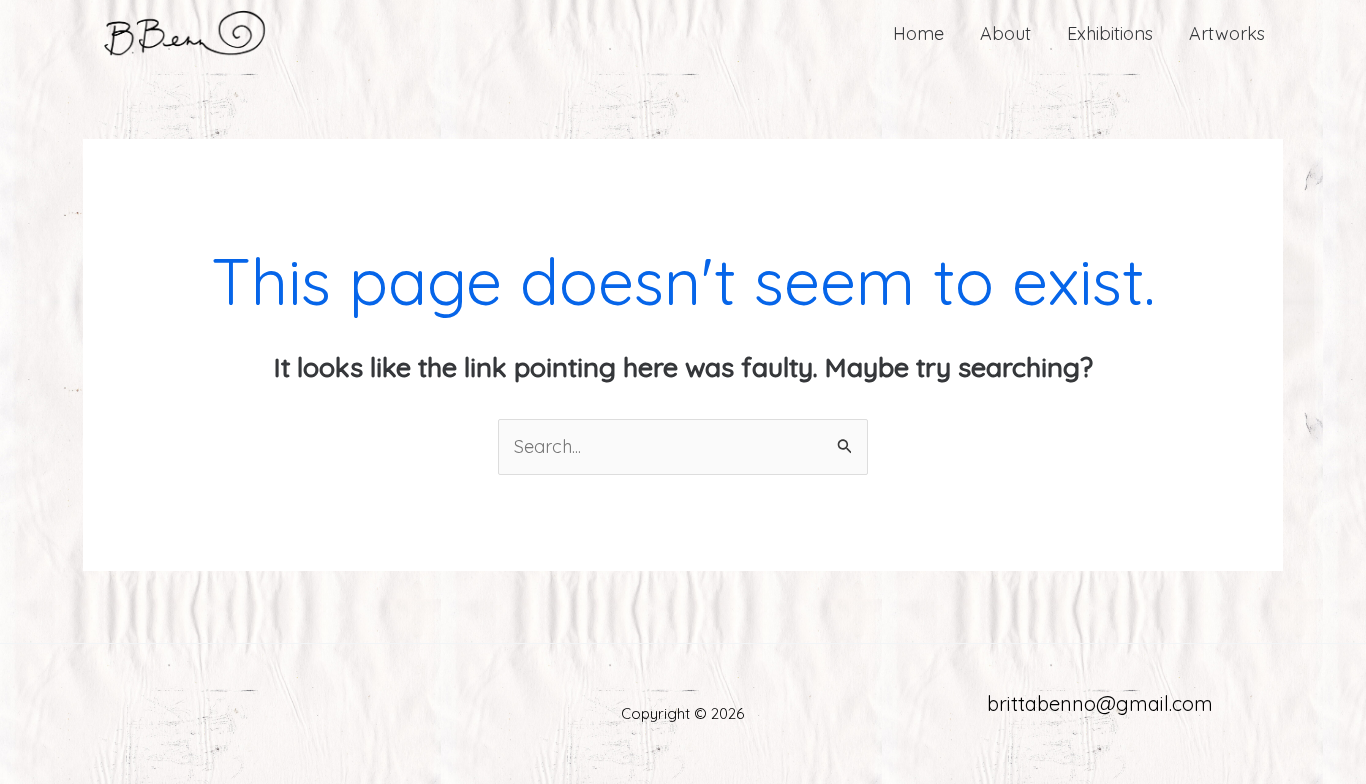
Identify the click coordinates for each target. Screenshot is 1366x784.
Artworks (1227, 33)
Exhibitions (1110, 33)
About (1005, 33)
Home (918, 33)
